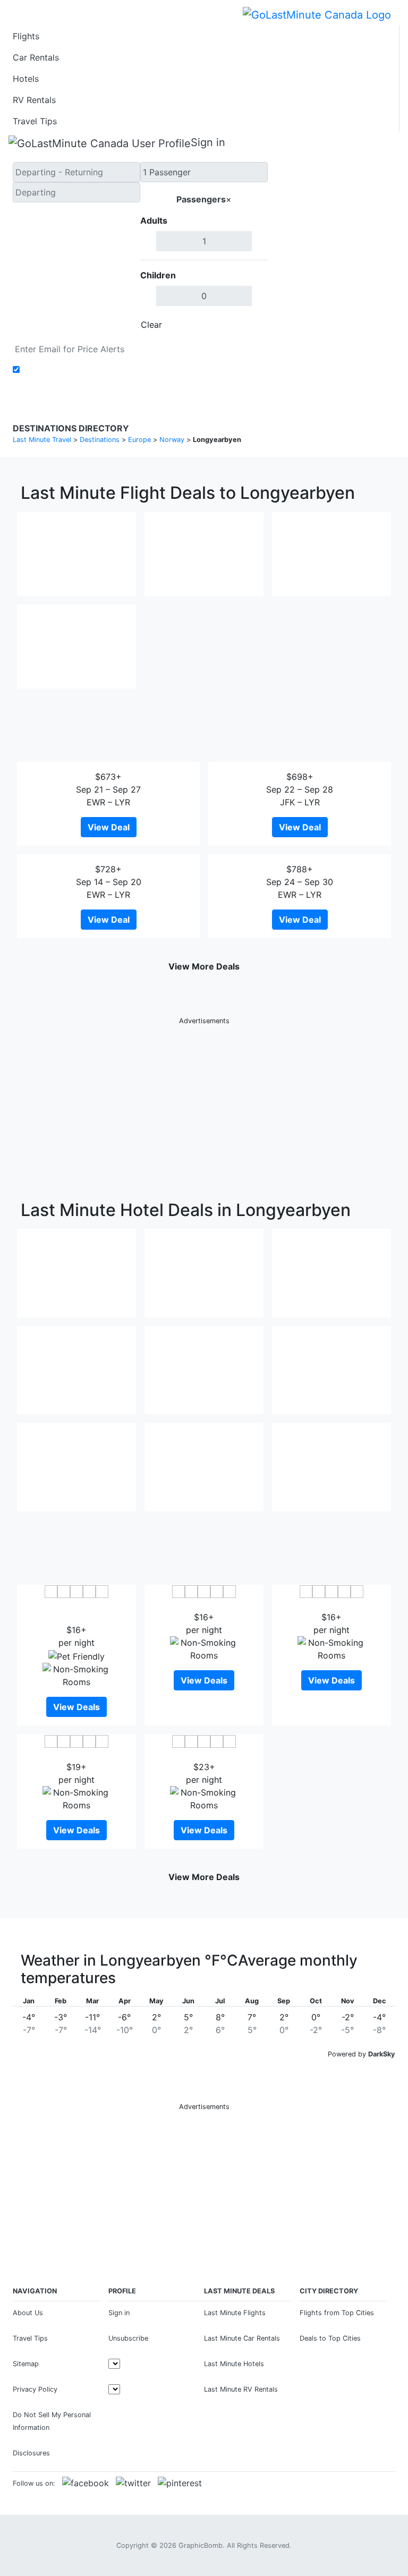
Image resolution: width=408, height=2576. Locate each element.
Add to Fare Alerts (60, 370)
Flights (26, 36)
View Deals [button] (76, 1707)
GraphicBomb (201, 2545)
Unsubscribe (128, 2338)
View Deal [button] (109, 827)
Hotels (26, 79)
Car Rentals (36, 57)
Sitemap (26, 2364)
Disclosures (31, 2453)
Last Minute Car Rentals (242, 2338)
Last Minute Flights (235, 2313)
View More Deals (204, 966)
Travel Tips (35, 121)
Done (250, 325)
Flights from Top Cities (337, 2313)
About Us (28, 2313)
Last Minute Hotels (234, 2364)
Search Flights (332, 249)
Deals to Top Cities (330, 2338)
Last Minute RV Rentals (241, 2389)
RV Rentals (34, 100)
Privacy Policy (35, 2389)
